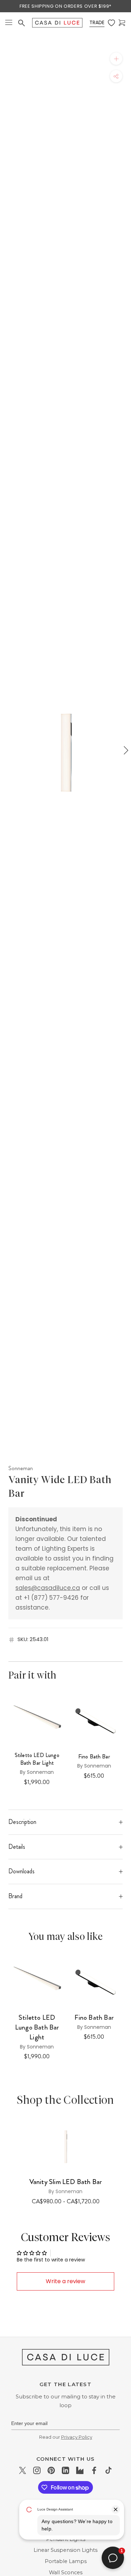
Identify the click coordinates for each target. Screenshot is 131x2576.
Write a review (65, 2281)
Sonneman (21, 1468)
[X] (23, 2470)
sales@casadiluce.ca (48, 1588)
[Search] (21, 23)
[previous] (6, 750)
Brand (15, 1896)
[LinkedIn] (65, 2470)
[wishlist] (111, 23)
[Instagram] (37, 2470)
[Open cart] (122, 23)
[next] (125, 750)
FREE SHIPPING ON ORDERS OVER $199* (65, 6)
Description (22, 1822)
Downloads (21, 1871)
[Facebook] (94, 2470)
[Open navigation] (9, 23)
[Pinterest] (51, 2470)
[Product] (65, 2145)
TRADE (97, 22)
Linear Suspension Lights (65, 2550)
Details (17, 1847)
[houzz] (80, 2470)
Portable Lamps (66, 2561)
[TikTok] (108, 2470)
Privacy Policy (77, 2437)
